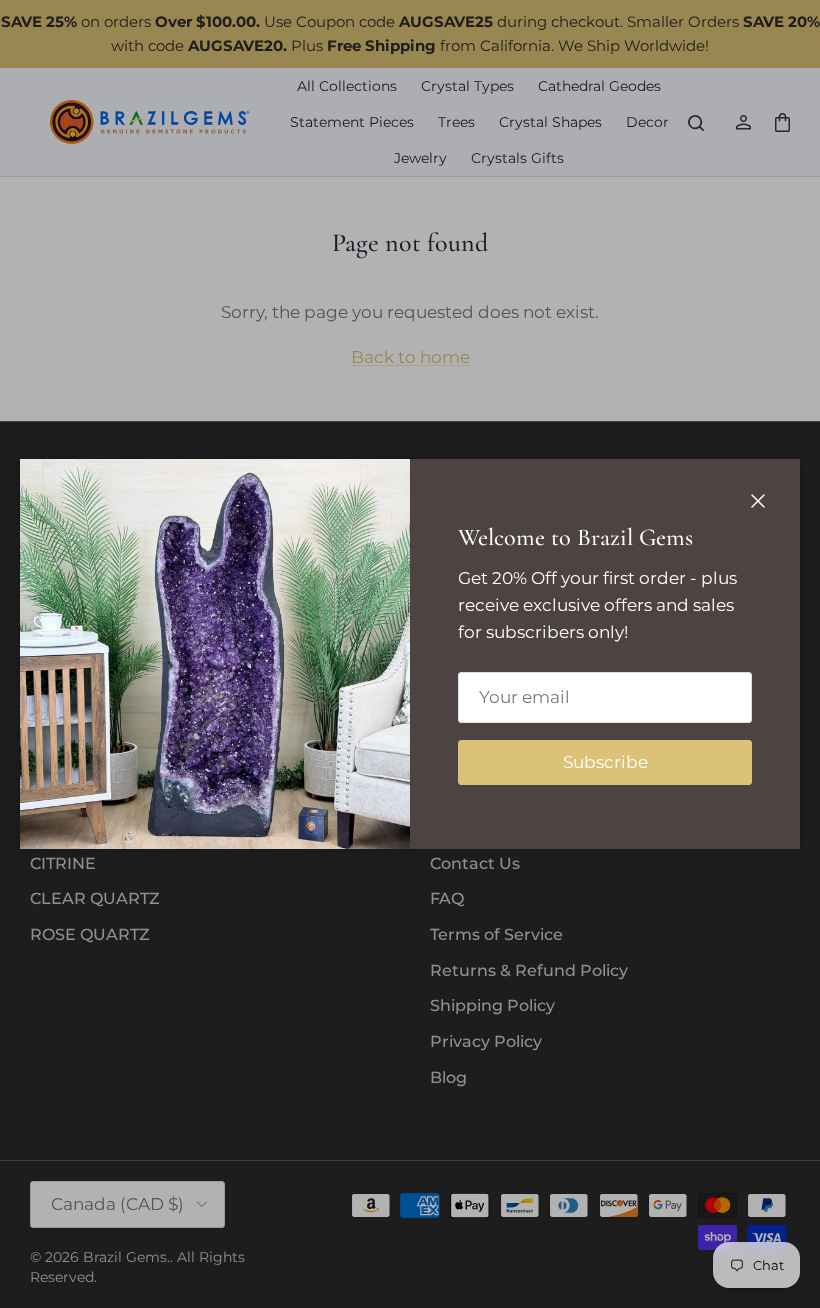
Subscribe (605, 762)
